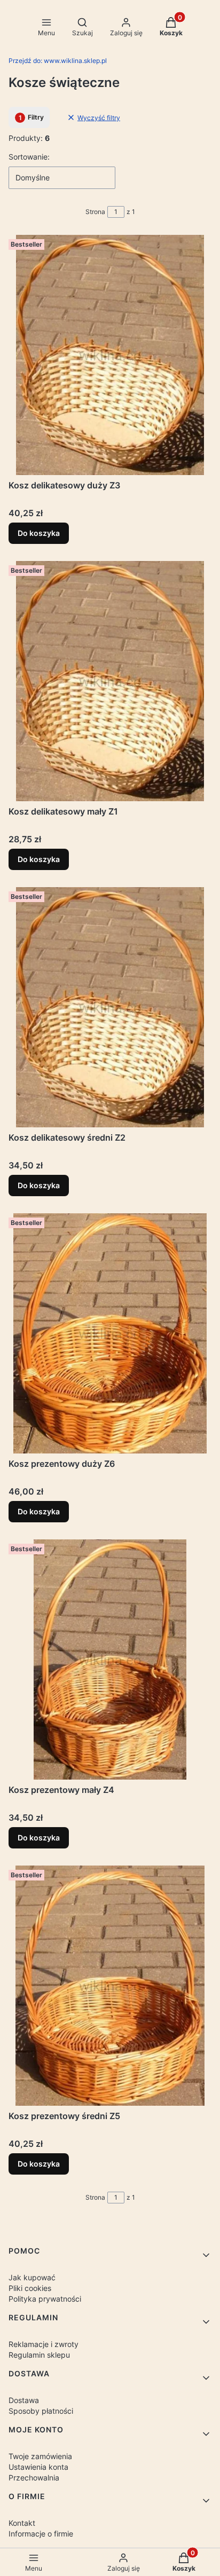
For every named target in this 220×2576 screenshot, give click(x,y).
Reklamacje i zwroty (44, 2344)
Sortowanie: (29, 157)
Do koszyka (39, 533)
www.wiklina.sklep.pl (58, 61)
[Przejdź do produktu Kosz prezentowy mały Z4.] (110, 1660)
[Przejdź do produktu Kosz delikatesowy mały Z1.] (110, 681)
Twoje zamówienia (40, 2456)
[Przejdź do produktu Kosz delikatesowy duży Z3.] (110, 355)
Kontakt (22, 2523)
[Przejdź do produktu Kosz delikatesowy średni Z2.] (110, 1007)
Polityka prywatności (45, 2299)
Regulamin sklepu (39, 2355)
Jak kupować (32, 2277)
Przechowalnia (34, 2478)
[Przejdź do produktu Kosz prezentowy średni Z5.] (110, 1986)
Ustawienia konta (38, 2467)
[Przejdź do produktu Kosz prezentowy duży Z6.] (110, 1333)
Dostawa (24, 2400)
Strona (95, 212)
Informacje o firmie (41, 2534)
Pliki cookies (30, 2288)
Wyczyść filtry (99, 118)
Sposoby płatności (41, 2411)
